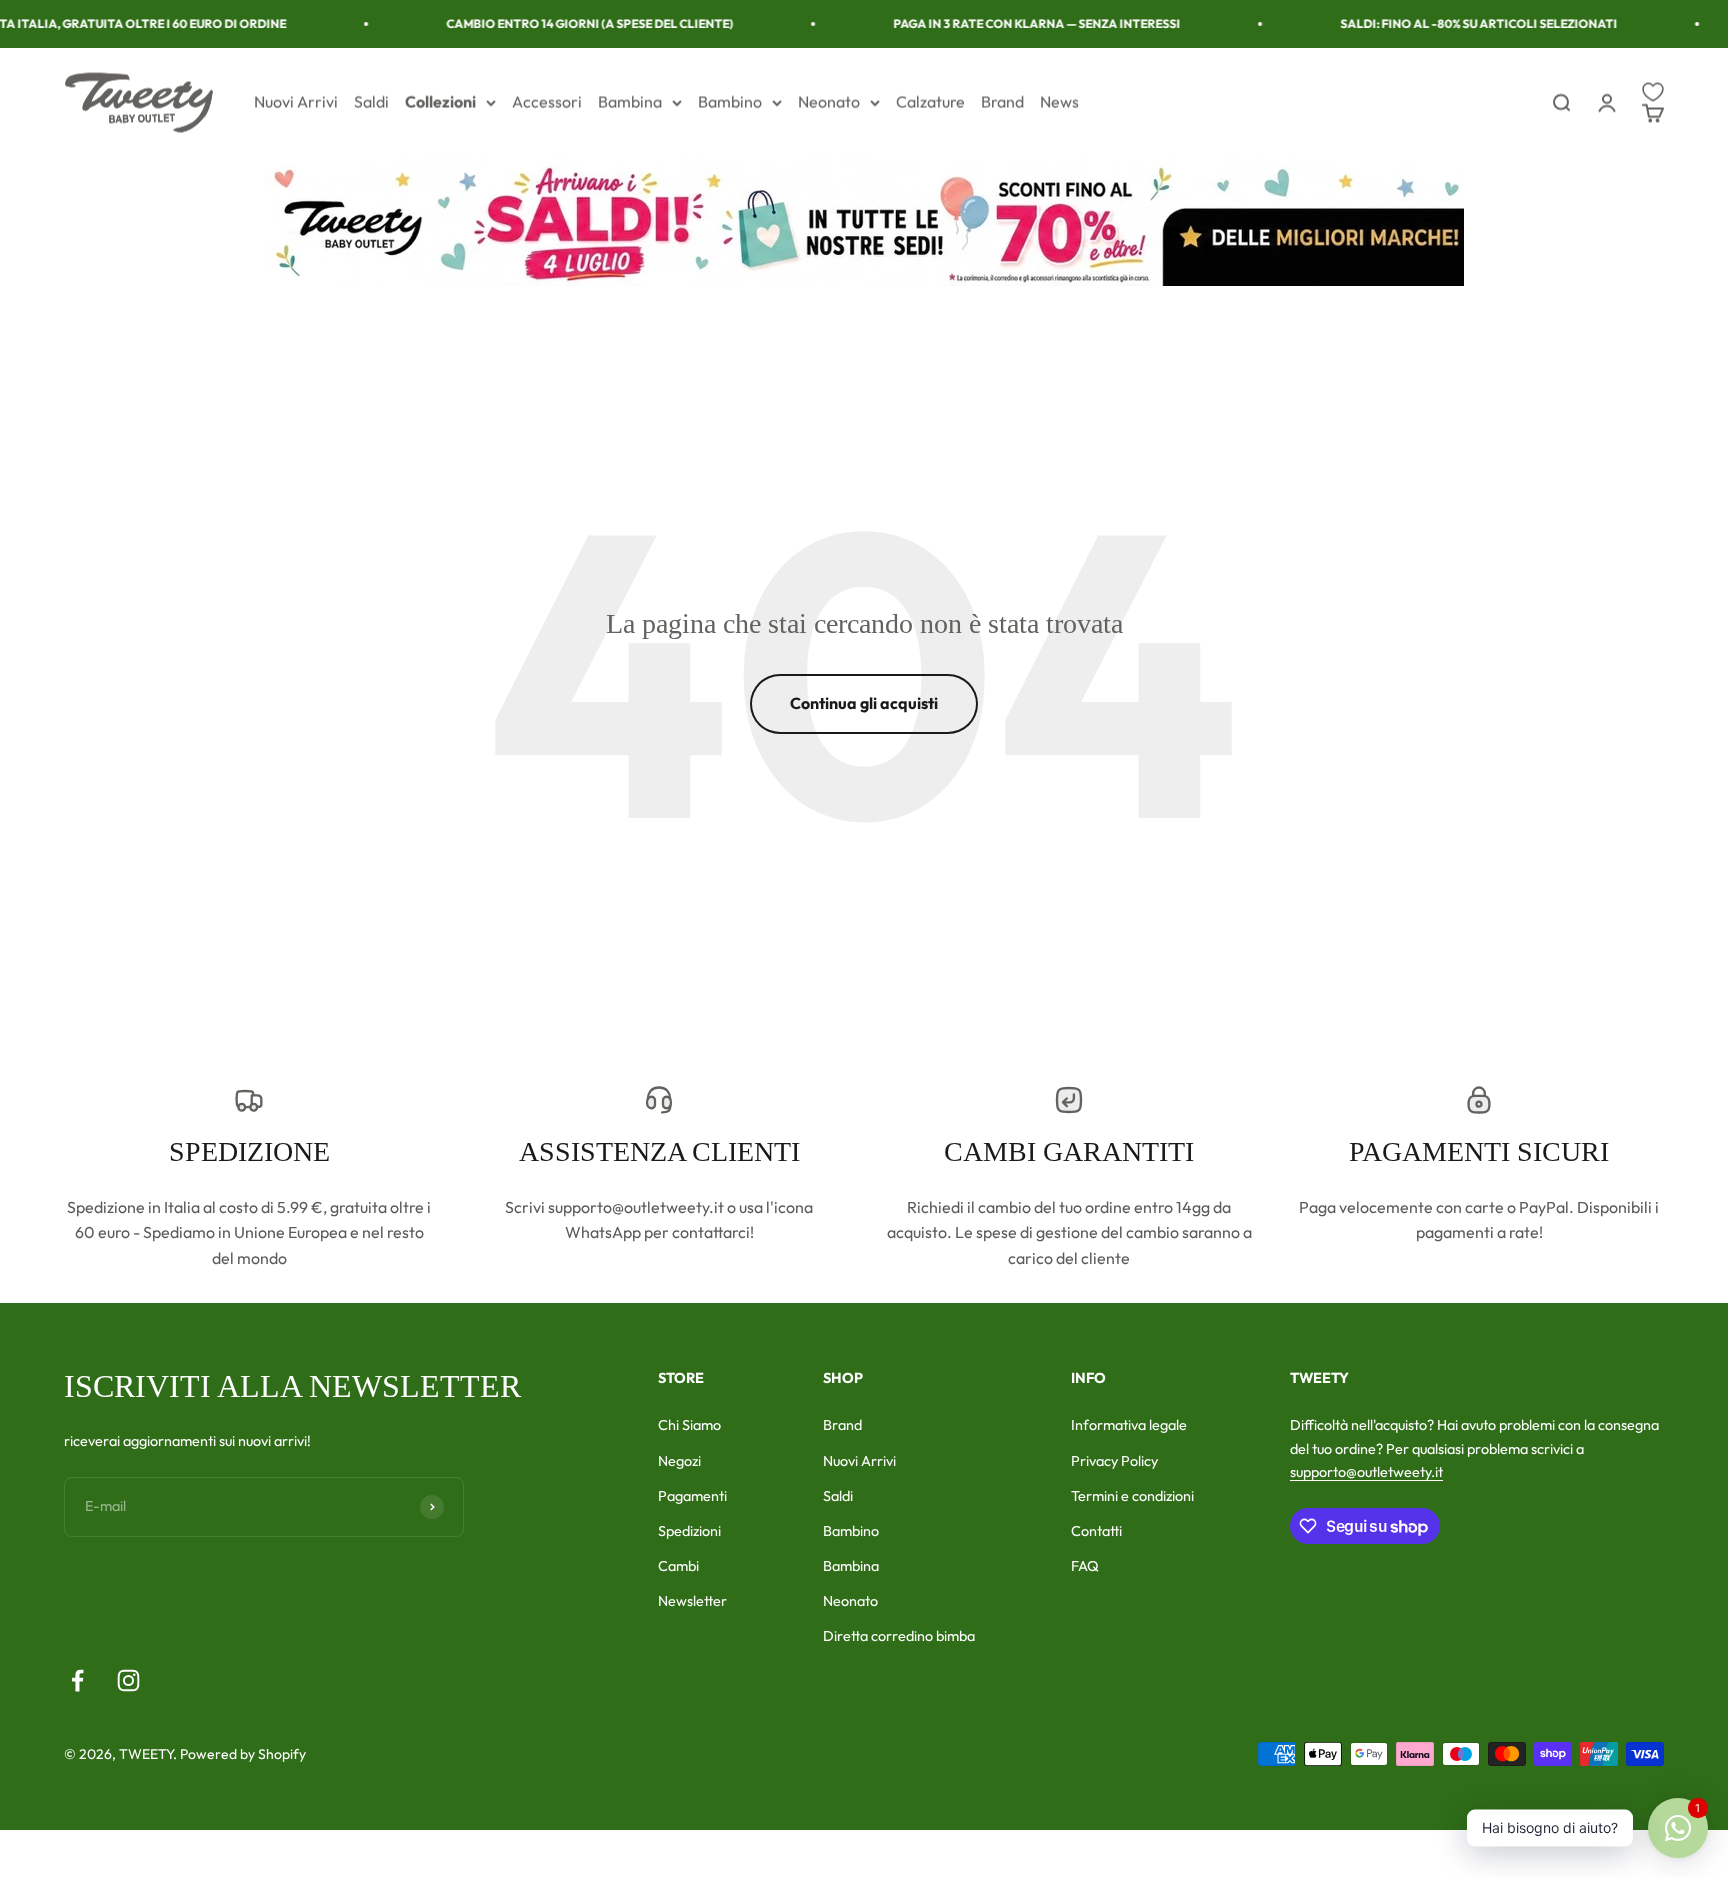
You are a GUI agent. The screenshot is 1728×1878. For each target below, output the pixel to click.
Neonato (829, 102)
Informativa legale (1129, 1425)
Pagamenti (692, 1496)
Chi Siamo (689, 1425)
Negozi (679, 1461)
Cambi (678, 1566)
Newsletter (692, 1601)
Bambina (630, 102)
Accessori (547, 102)
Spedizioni (689, 1531)
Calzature (930, 102)
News (1059, 102)
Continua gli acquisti (864, 703)
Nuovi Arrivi (296, 102)
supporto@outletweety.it (1366, 1472)
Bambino (730, 102)
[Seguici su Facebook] (77, 1680)
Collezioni (440, 102)
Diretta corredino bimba (899, 1636)
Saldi (371, 102)
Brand (1002, 102)
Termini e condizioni (1132, 1496)
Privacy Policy (1114, 1461)
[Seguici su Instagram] (128, 1680)
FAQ (1085, 1566)
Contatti (1096, 1531)
